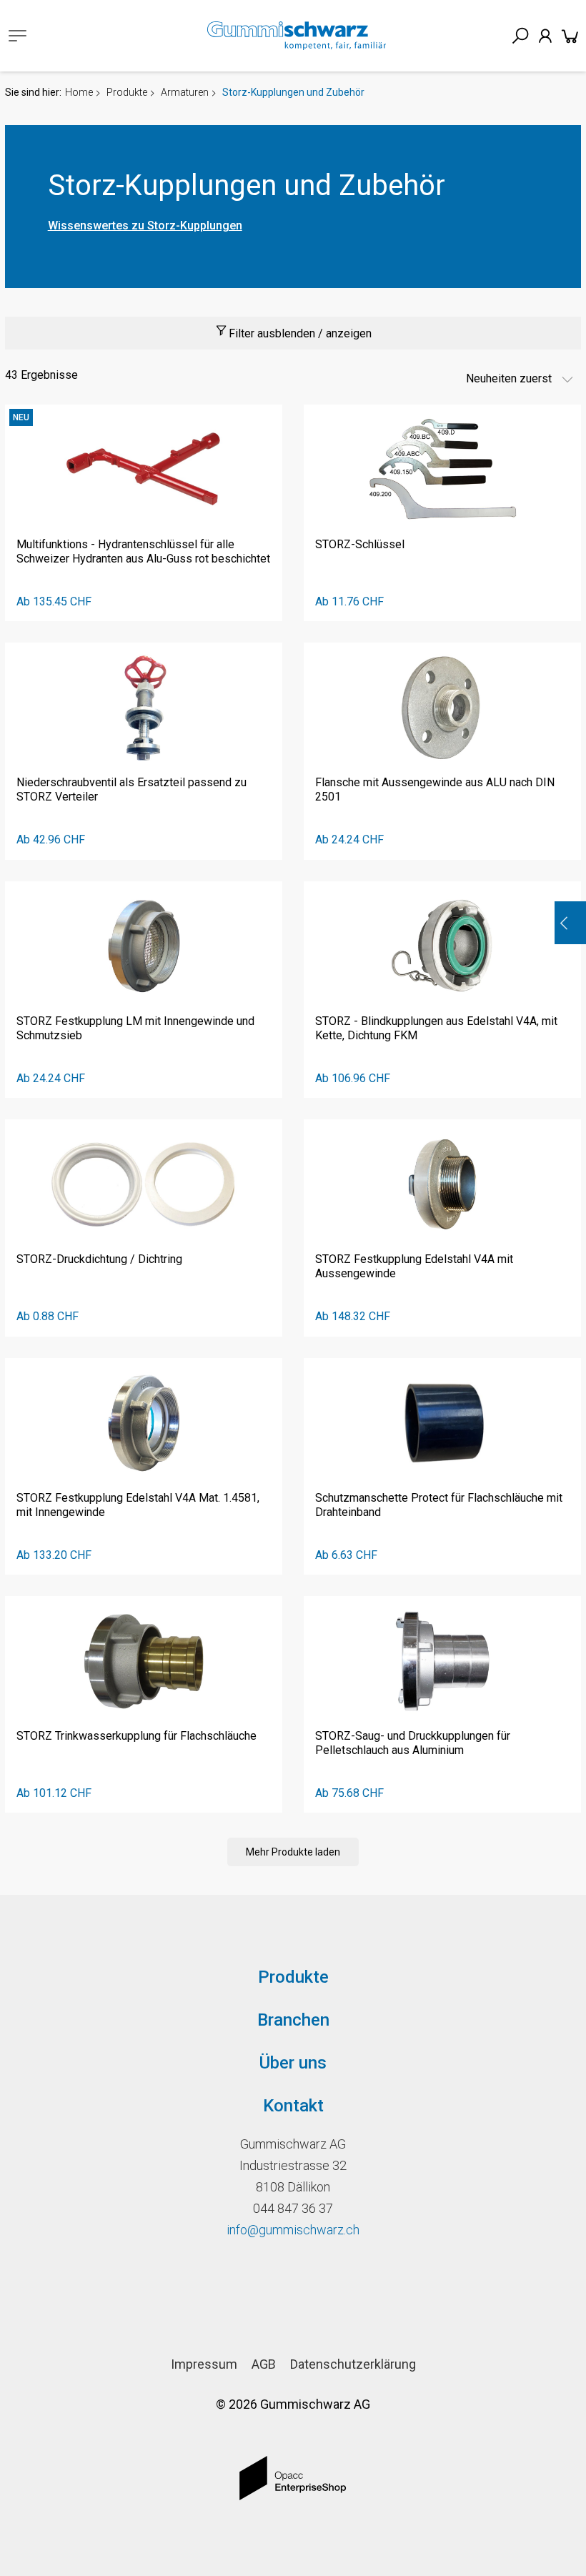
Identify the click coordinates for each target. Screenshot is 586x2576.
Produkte (127, 92)
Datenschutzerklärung (353, 2364)
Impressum (204, 2364)
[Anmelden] (545, 36)
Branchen (293, 2020)
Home (79, 92)
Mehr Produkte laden (293, 1852)
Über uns (293, 2063)
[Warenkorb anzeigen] (570, 36)
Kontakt (293, 2106)
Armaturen (185, 92)
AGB (264, 2364)
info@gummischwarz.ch (293, 2230)
